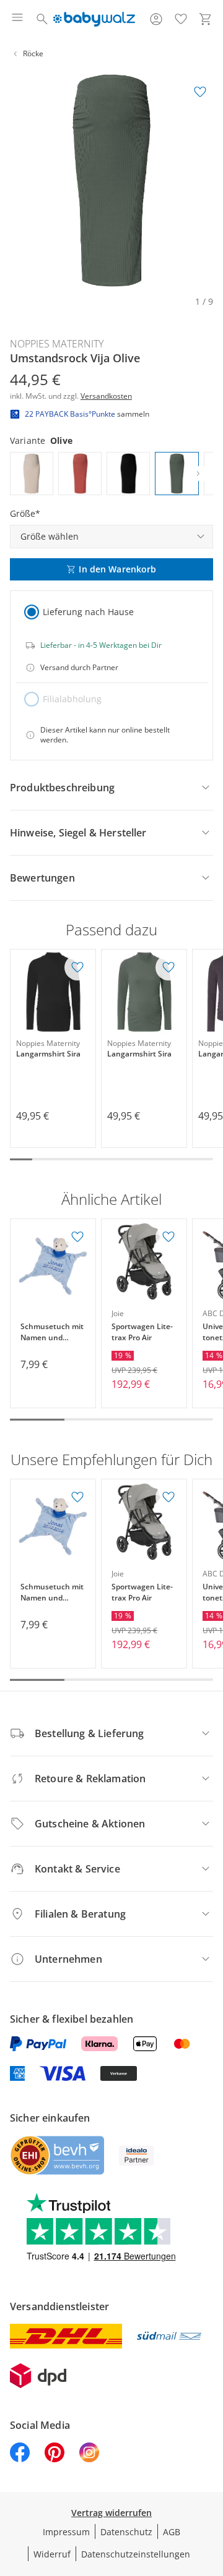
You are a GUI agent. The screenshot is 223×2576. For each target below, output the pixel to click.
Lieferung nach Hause (88, 612)
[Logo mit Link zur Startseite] (94, 19)
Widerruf (52, 2554)
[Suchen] (42, 19)
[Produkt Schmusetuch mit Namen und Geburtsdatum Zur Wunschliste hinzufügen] (77, 1237)
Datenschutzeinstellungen (136, 2554)
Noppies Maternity (57, 344)
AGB (172, 2532)
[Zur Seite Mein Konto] (156, 19)
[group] (111, 181)
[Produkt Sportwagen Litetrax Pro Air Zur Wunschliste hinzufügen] (168, 1237)
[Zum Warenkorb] (206, 19)
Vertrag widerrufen (111, 2513)
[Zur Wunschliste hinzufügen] (200, 92)
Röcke (33, 53)
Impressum (66, 2532)
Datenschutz (126, 2532)
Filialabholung (72, 699)
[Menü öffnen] (17, 19)
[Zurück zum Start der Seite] (211, 2489)
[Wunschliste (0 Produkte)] (181, 19)
